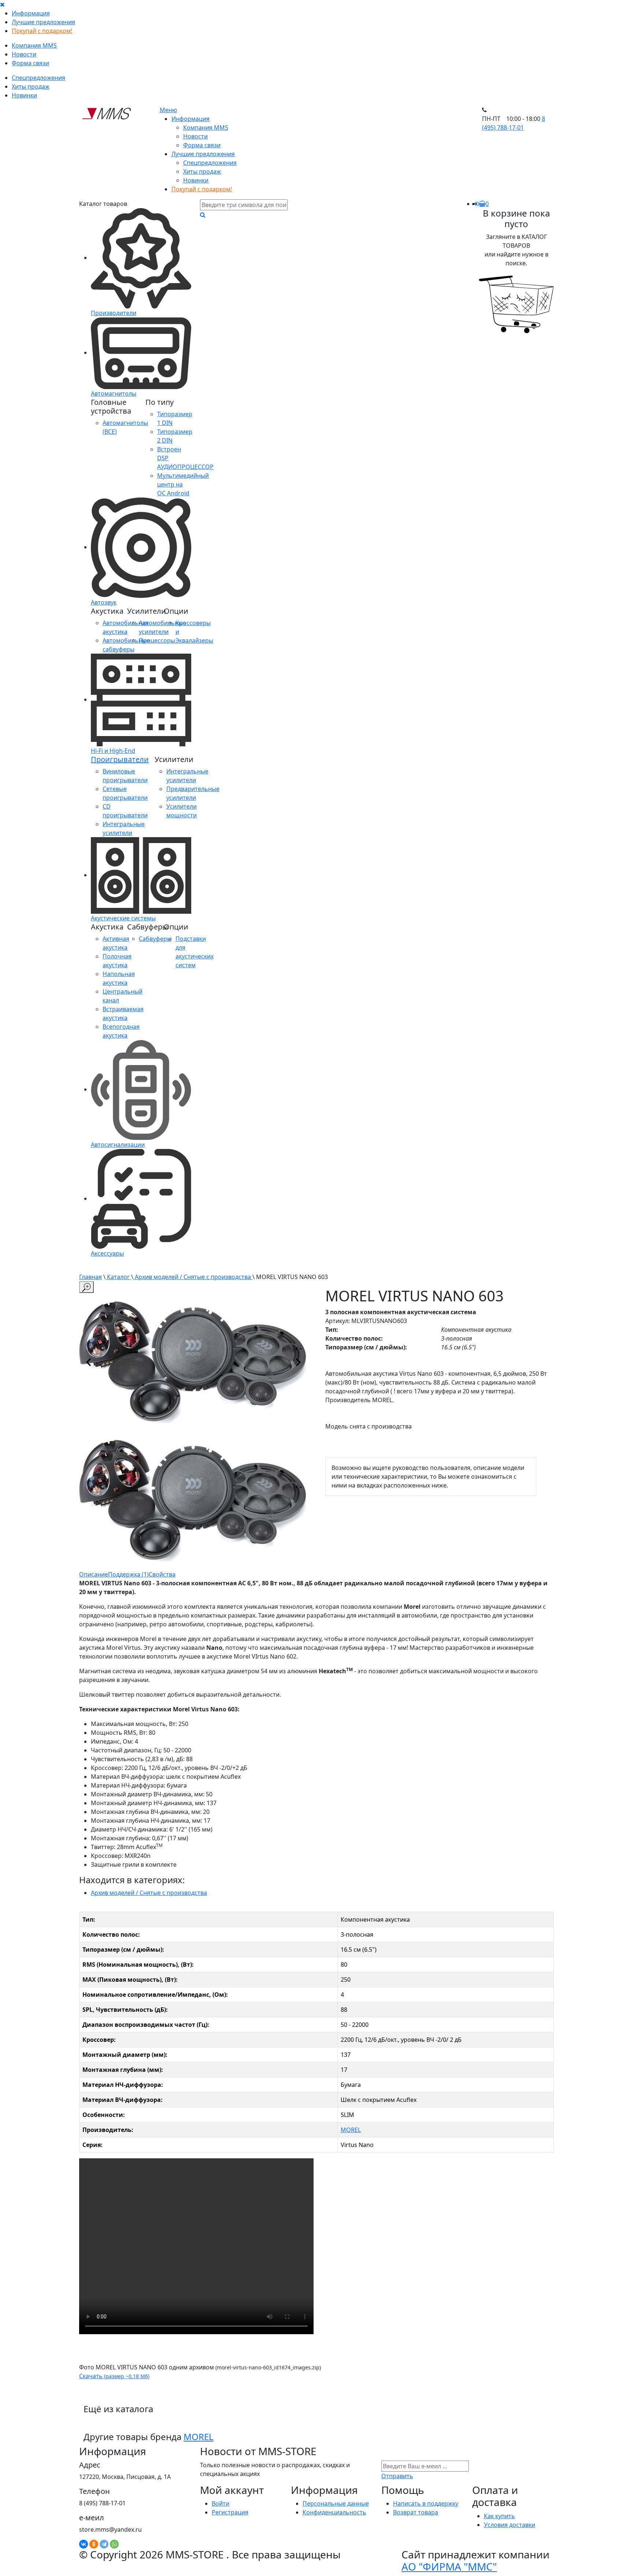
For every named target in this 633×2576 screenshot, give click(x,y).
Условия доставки (510, 2525)
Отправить (397, 2476)
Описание (94, 1574)
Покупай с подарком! (42, 31)
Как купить (499, 2516)
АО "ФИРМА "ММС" (449, 2566)
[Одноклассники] (94, 2544)
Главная (90, 1277)
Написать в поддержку (426, 2503)
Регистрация (230, 2512)
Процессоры (157, 640)
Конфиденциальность (334, 2512)
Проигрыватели (120, 759)
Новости (24, 54)
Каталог (118, 1277)
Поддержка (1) (128, 1574)
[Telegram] (104, 2544)
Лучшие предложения (43, 22)
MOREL (351, 2130)
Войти (221, 2503)
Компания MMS (34, 45)
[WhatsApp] (114, 2544)
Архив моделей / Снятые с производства (193, 1277)
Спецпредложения (38, 78)
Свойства (162, 1574)
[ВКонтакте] (84, 2544)
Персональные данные (336, 2503)
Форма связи (30, 63)
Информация (31, 13)
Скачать (114, 2376)
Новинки (24, 95)
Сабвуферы (155, 939)
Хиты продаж (31, 86)
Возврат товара (416, 2512)
